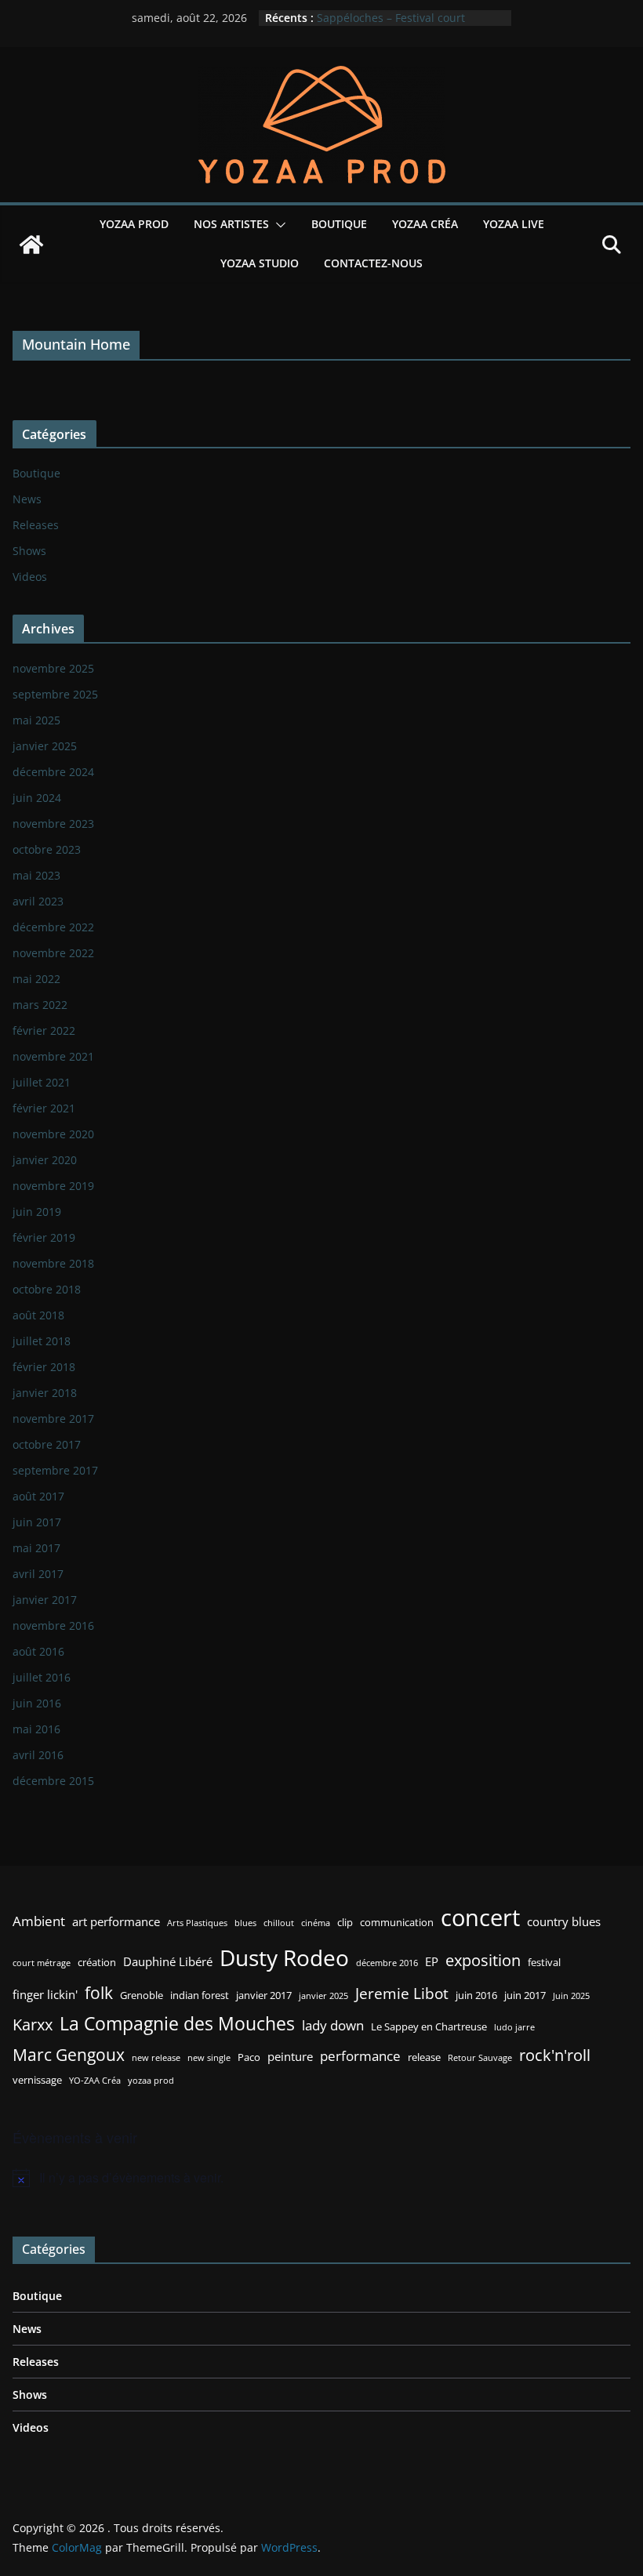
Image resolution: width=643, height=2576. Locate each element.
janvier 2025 (45, 746)
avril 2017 (38, 1574)
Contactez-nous (373, 263)
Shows (29, 551)
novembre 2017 (53, 1419)
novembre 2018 (53, 1263)
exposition (483, 1960)
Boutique (339, 224)
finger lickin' (45, 1994)
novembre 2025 (53, 668)
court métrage (42, 1963)
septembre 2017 (55, 1470)
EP (432, 1961)
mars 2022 (40, 1005)
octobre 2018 (47, 1289)
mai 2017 (36, 1548)
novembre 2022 (53, 953)
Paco (249, 2057)
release (424, 2057)
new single (209, 2058)
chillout (279, 1923)
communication (397, 1922)
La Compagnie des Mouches (177, 2024)
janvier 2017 (45, 1600)
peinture (290, 2056)
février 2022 (44, 1030)
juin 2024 (37, 798)
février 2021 (44, 1108)
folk (99, 1992)
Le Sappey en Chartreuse (429, 2026)
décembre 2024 (53, 772)
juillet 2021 (42, 1082)
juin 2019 (37, 1212)
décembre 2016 (387, 1963)
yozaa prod (151, 2081)
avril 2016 (38, 1755)
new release (156, 2058)
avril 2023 (38, 901)
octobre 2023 (47, 849)
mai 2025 (36, 720)
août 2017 (38, 1496)
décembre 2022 (53, 927)
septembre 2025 (55, 694)
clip (345, 1922)
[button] (278, 225)
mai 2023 (36, 875)
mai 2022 (36, 979)
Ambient (39, 1921)
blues (245, 1923)
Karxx (33, 2024)
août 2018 (38, 1315)
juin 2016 (37, 1703)
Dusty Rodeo (284, 1957)
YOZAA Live (514, 224)
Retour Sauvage (480, 2058)
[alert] (321, 2178)
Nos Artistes (231, 224)
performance (360, 2056)
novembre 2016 (53, 1625)
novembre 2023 (53, 824)
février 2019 (44, 1237)
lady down (333, 2025)
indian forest (200, 1995)
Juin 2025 (571, 1996)
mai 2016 (36, 1729)
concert (480, 1917)
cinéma (316, 1923)
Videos (30, 577)
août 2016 (38, 1651)
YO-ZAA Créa (95, 2081)
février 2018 (44, 1367)
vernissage (37, 2080)
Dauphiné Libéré (168, 1961)
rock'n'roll (555, 2055)
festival (544, 1962)
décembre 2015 (53, 1781)
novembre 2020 (53, 1134)
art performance (116, 1921)
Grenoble (142, 1995)
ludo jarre (514, 2027)
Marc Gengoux (69, 2054)
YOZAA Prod (134, 224)
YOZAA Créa (425, 224)
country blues (564, 1921)
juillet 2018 (42, 1341)
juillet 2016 (42, 1677)
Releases (36, 525)
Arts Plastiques (197, 1923)
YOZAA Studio (260, 263)
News (27, 499)
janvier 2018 (45, 1393)
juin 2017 (37, 1522)
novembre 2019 (53, 1186)
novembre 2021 (53, 1056)
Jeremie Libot (402, 1993)
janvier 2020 (45, 1160)
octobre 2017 (47, 1444)
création (97, 1962)
